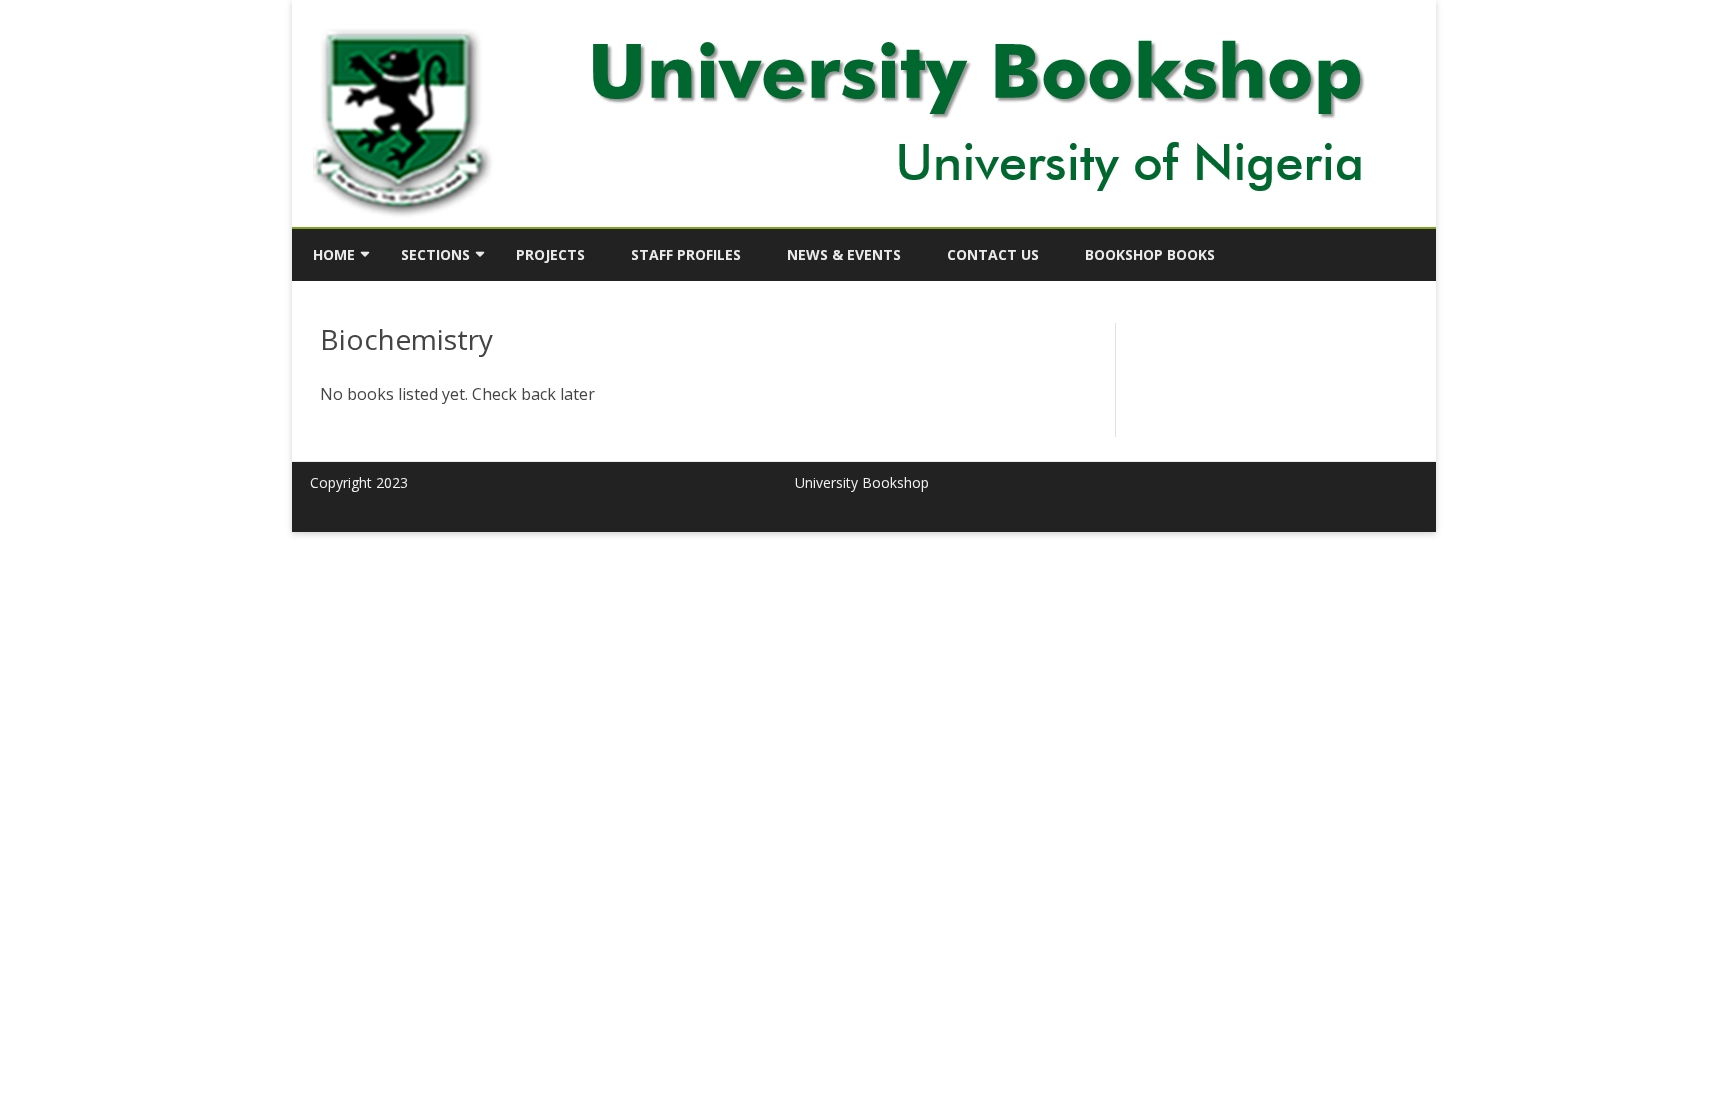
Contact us (993, 254)
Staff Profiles (686, 254)
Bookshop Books (1150, 254)
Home (334, 254)
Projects (550, 254)
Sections (435, 254)
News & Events (844, 254)
